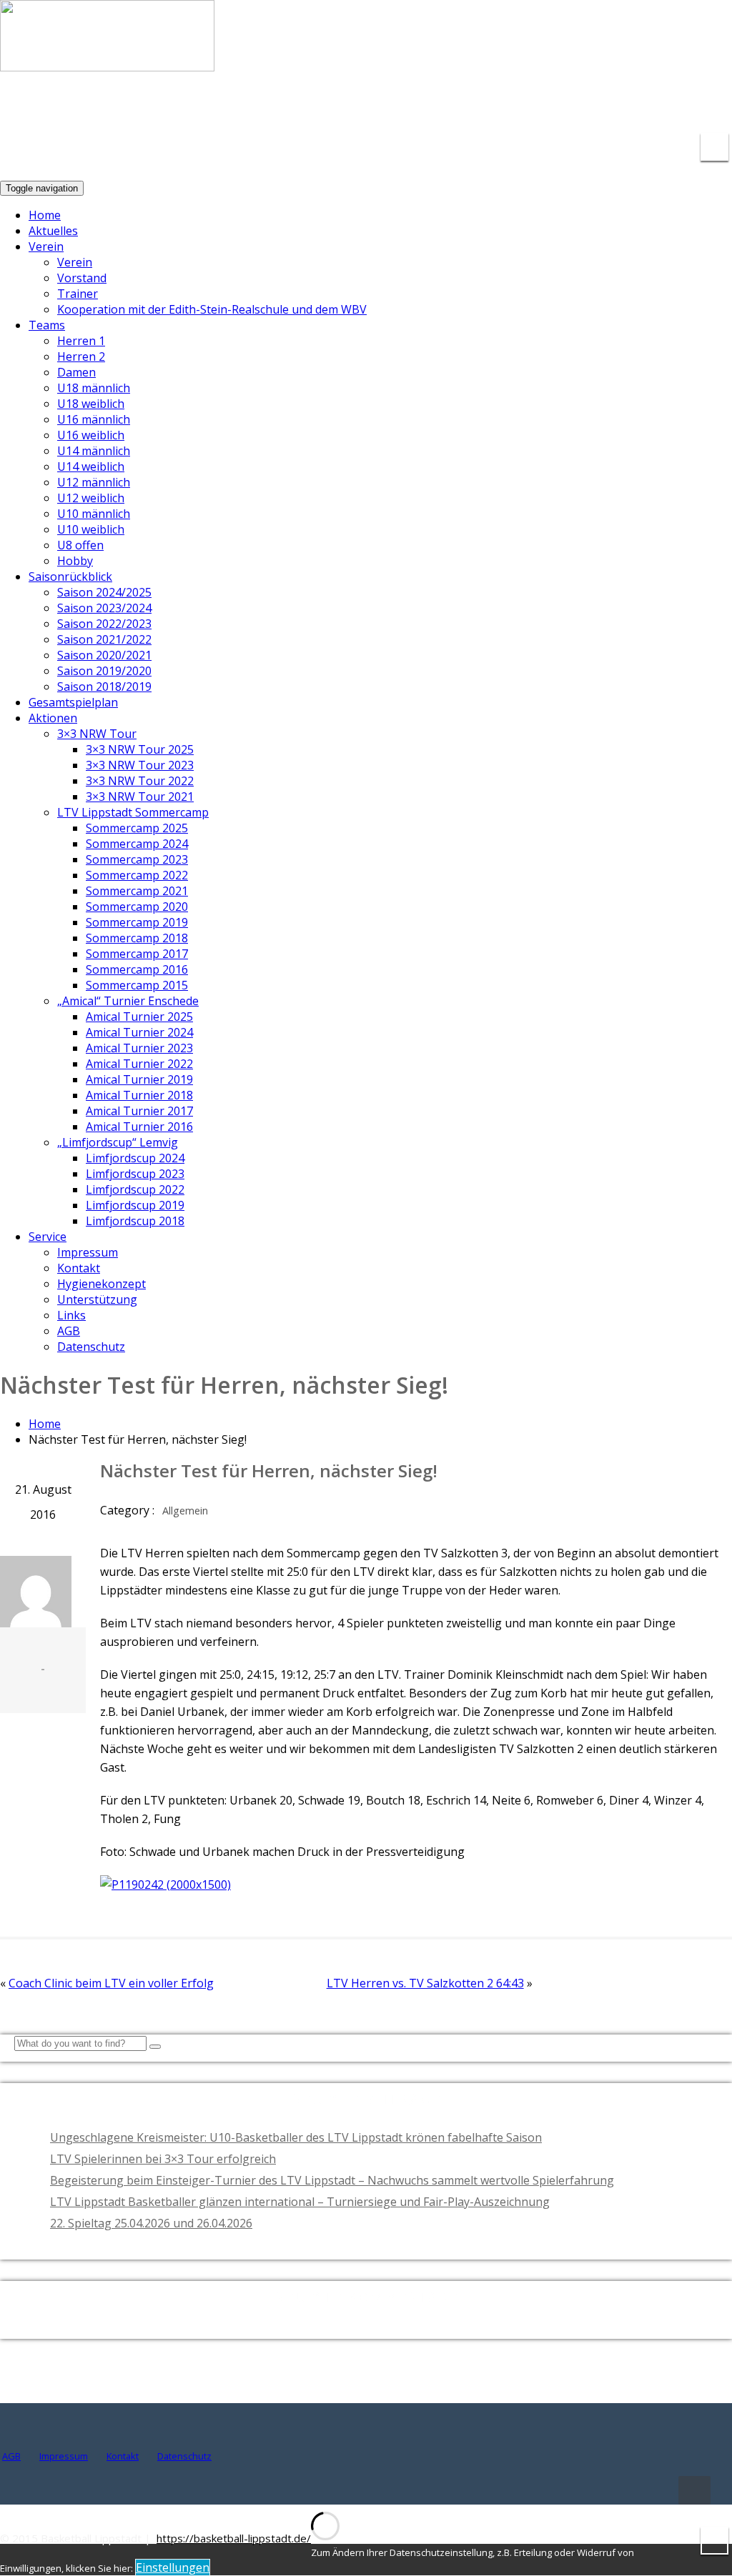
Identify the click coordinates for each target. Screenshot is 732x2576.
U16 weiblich (91, 435)
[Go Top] (694, 2490)
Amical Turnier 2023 (139, 1048)
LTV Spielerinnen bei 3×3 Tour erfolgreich (163, 2159)
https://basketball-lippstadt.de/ (234, 2538)
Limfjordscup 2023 (135, 1174)
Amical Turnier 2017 (139, 1111)
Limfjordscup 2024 (135, 1158)
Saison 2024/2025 (104, 592)
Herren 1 (81, 341)
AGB (69, 1331)
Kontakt (79, 1268)
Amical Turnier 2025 (139, 1017)
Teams (47, 325)
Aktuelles (53, 231)
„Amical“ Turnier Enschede (128, 1001)
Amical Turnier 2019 (139, 1079)
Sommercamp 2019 (137, 922)
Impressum (88, 1252)
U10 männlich (94, 514)
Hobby (75, 561)
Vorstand (82, 278)
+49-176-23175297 (671, 107)
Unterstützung (97, 1299)
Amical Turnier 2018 (139, 1095)
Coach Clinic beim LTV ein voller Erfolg (111, 1983)
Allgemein (185, 1511)
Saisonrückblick (70, 576)
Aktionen (53, 718)
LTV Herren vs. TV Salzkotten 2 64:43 (425, 1983)
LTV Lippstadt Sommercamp (133, 812)
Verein (46, 246)
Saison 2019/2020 (104, 671)
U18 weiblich (91, 404)
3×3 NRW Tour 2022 (140, 781)
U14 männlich (94, 451)
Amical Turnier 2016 (139, 1127)
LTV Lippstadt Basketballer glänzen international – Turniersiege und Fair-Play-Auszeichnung (300, 2202)
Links (71, 1315)
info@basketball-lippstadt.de (510, 107)
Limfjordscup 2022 (135, 1189)
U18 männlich (94, 388)
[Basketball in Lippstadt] (107, 58)
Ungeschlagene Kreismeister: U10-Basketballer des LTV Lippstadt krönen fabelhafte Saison (296, 2137)
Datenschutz (91, 1347)
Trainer (78, 294)
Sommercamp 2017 (137, 954)
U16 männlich (94, 419)
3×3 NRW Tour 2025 (140, 749)
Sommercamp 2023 (137, 859)
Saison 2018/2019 (104, 687)
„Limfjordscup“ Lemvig (118, 1142)
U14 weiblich (91, 466)
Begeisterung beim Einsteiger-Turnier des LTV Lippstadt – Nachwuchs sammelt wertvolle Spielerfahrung (332, 2180)
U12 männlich (94, 482)
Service (48, 1237)
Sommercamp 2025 (137, 828)
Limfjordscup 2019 (135, 1205)
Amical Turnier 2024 (139, 1032)
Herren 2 (81, 356)
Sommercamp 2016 (137, 969)
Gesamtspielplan (73, 702)
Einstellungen (173, 2567)
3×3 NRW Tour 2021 (140, 797)
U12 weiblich (91, 498)
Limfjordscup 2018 (135, 1221)
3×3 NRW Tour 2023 (140, 765)
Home (45, 215)
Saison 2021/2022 (104, 639)
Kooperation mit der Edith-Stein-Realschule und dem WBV (212, 309)
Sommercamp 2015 (137, 985)
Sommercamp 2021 (137, 891)
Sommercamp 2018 (137, 938)
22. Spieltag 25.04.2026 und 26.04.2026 (151, 2223)
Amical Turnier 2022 (139, 1064)
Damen (76, 372)
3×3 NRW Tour (97, 734)
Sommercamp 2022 (137, 875)
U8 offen (80, 545)
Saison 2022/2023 (104, 624)
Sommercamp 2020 (137, 907)
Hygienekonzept (102, 1284)
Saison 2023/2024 (104, 608)
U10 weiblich (91, 529)
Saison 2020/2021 (104, 655)
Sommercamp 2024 (137, 844)
